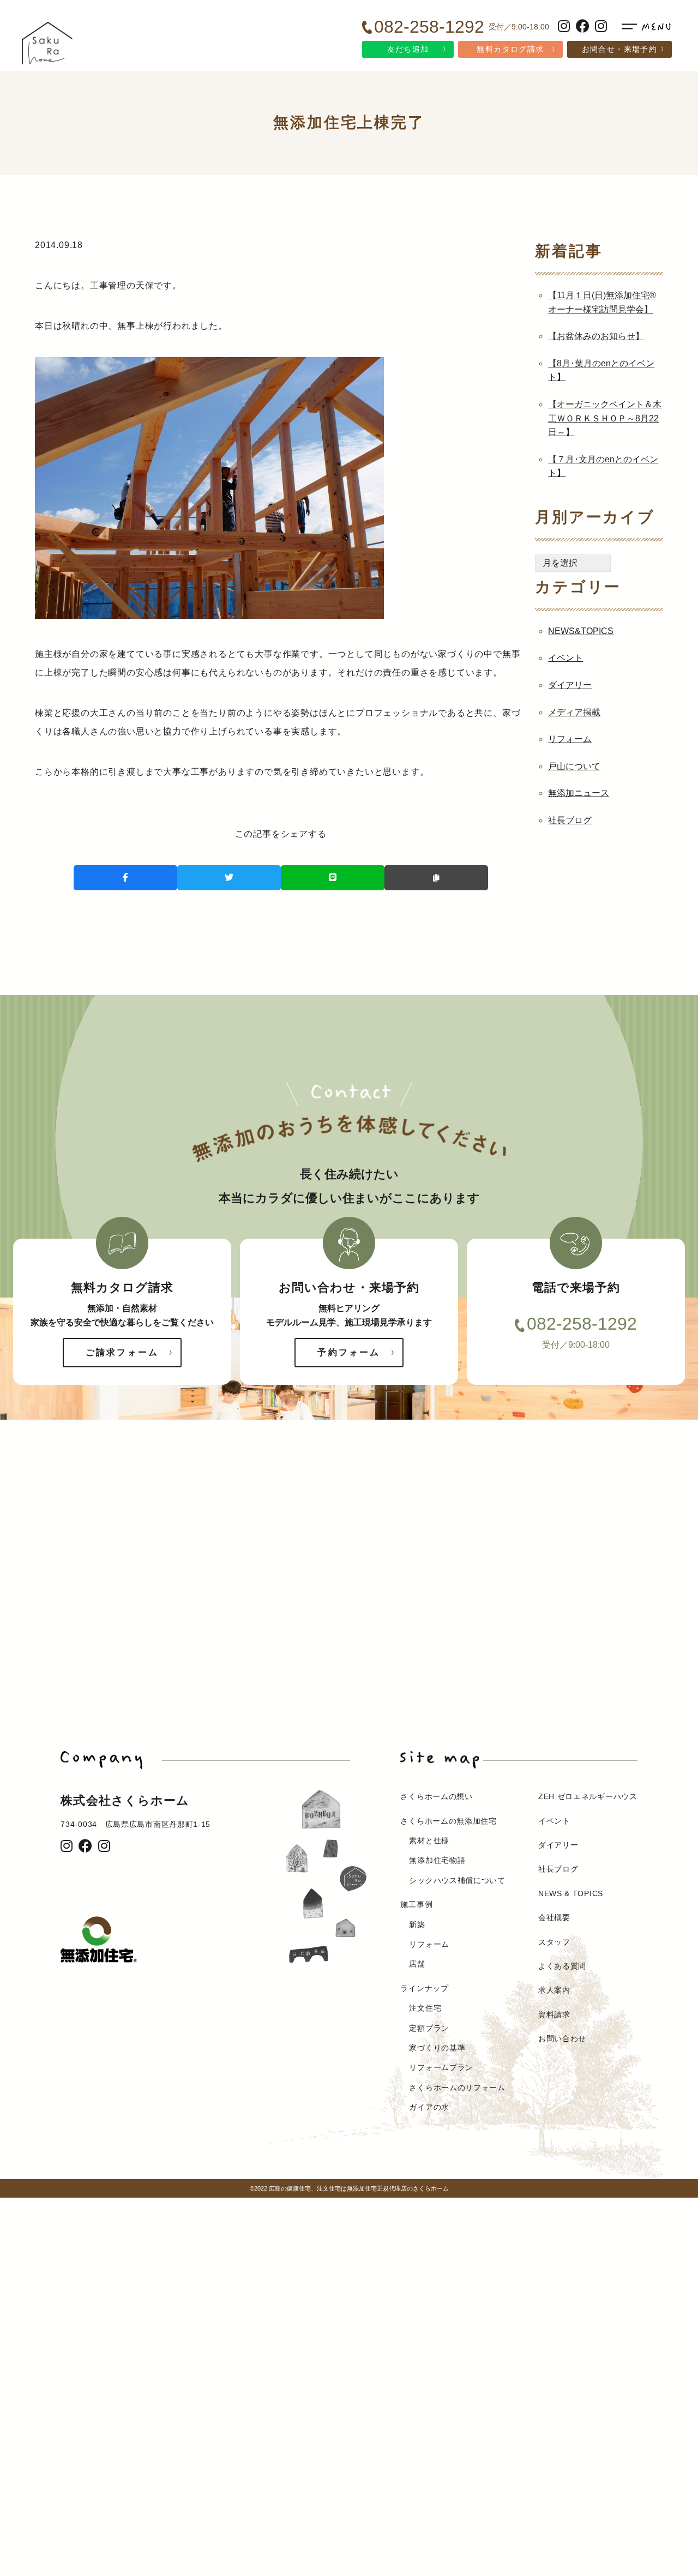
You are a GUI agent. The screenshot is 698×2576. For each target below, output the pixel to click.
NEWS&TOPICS (581, 631)
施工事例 (416, 1904)
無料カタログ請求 (510, 49)
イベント (565, 658)
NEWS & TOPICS (571, 1893)
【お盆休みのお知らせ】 (596, 336)
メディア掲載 (574, 712)
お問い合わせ (562, 2038)
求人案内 (554, 1990)
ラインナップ (424, 1988)
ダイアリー (570, 685)
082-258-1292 (582, 1324)
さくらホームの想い (436, 1796)
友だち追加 (408, 49)
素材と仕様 (429, 1841)
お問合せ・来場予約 (620, 49)
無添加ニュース (579, 793)
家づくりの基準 (437, 2048)
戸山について (574, 766)
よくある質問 (562, 1966)
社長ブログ (570, 820)
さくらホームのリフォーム (457, 2088)
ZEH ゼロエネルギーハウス (588, 1796)
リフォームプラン (441, 2067)
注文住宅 (425, 2008)
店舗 (417, 1964)
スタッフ (554, 1942)
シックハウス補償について (457, 1880)
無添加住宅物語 (437, 1860)
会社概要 (554, 1917)
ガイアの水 (429, 2107)
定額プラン (429, 2028)
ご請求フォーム (122, 1352)
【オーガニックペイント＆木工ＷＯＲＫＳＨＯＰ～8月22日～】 (605, 418)
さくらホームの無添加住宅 (448, 1821)
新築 (417, 1925)
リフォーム (570, 739)
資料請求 (554, 2014)
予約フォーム (349, 1352)
